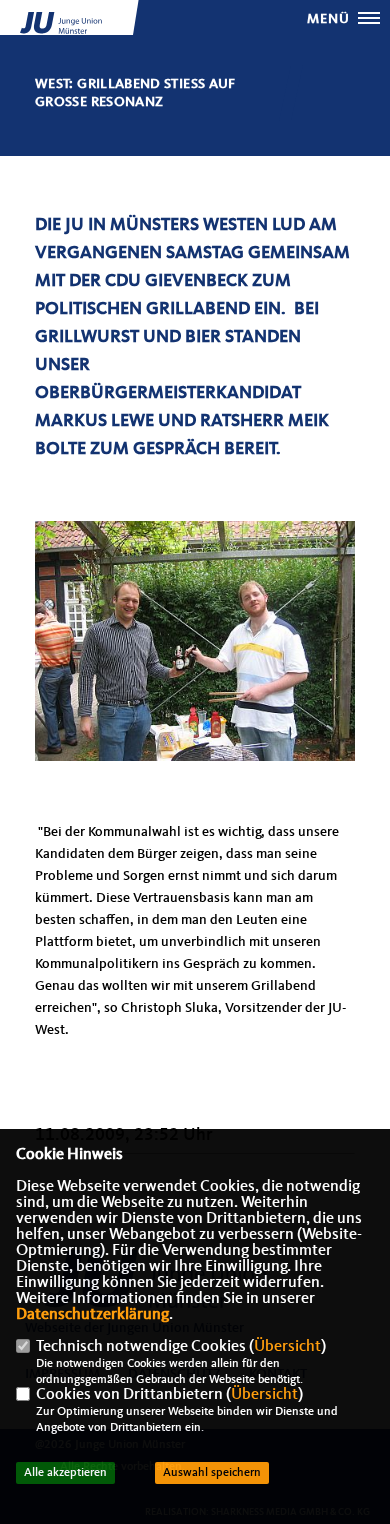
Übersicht (287, 1347)
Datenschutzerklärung (92, 1315)
